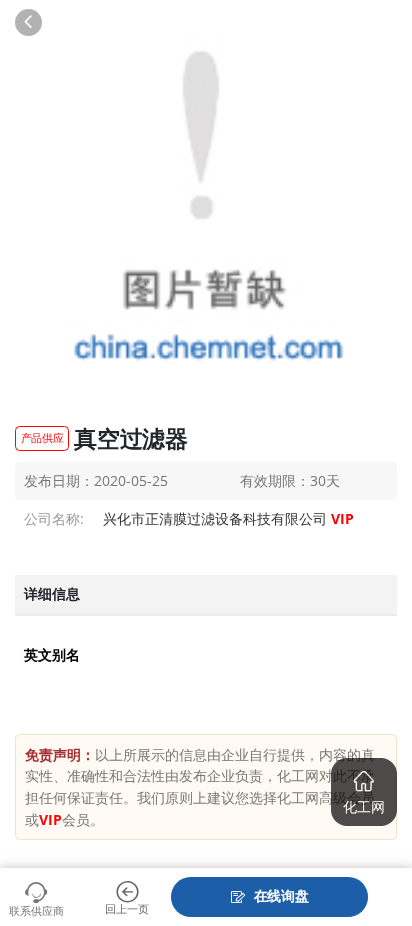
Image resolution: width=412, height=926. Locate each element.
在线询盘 (281, 895)
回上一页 (127, 908)
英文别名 (52, 655)
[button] (364, 792)
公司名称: (54, 518)
